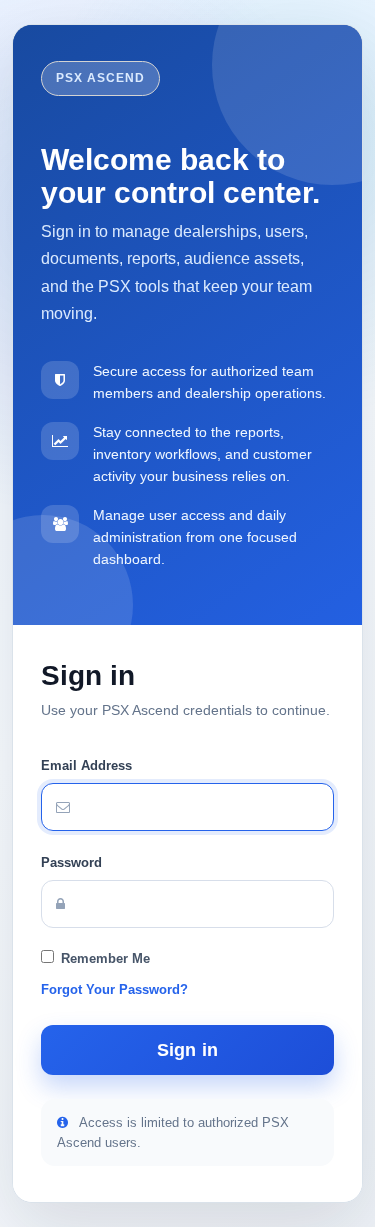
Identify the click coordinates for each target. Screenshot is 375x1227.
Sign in (187, 1050)
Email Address (86, 765)
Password (71, 862)
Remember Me (105, 958)
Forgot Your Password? (114, 989)
